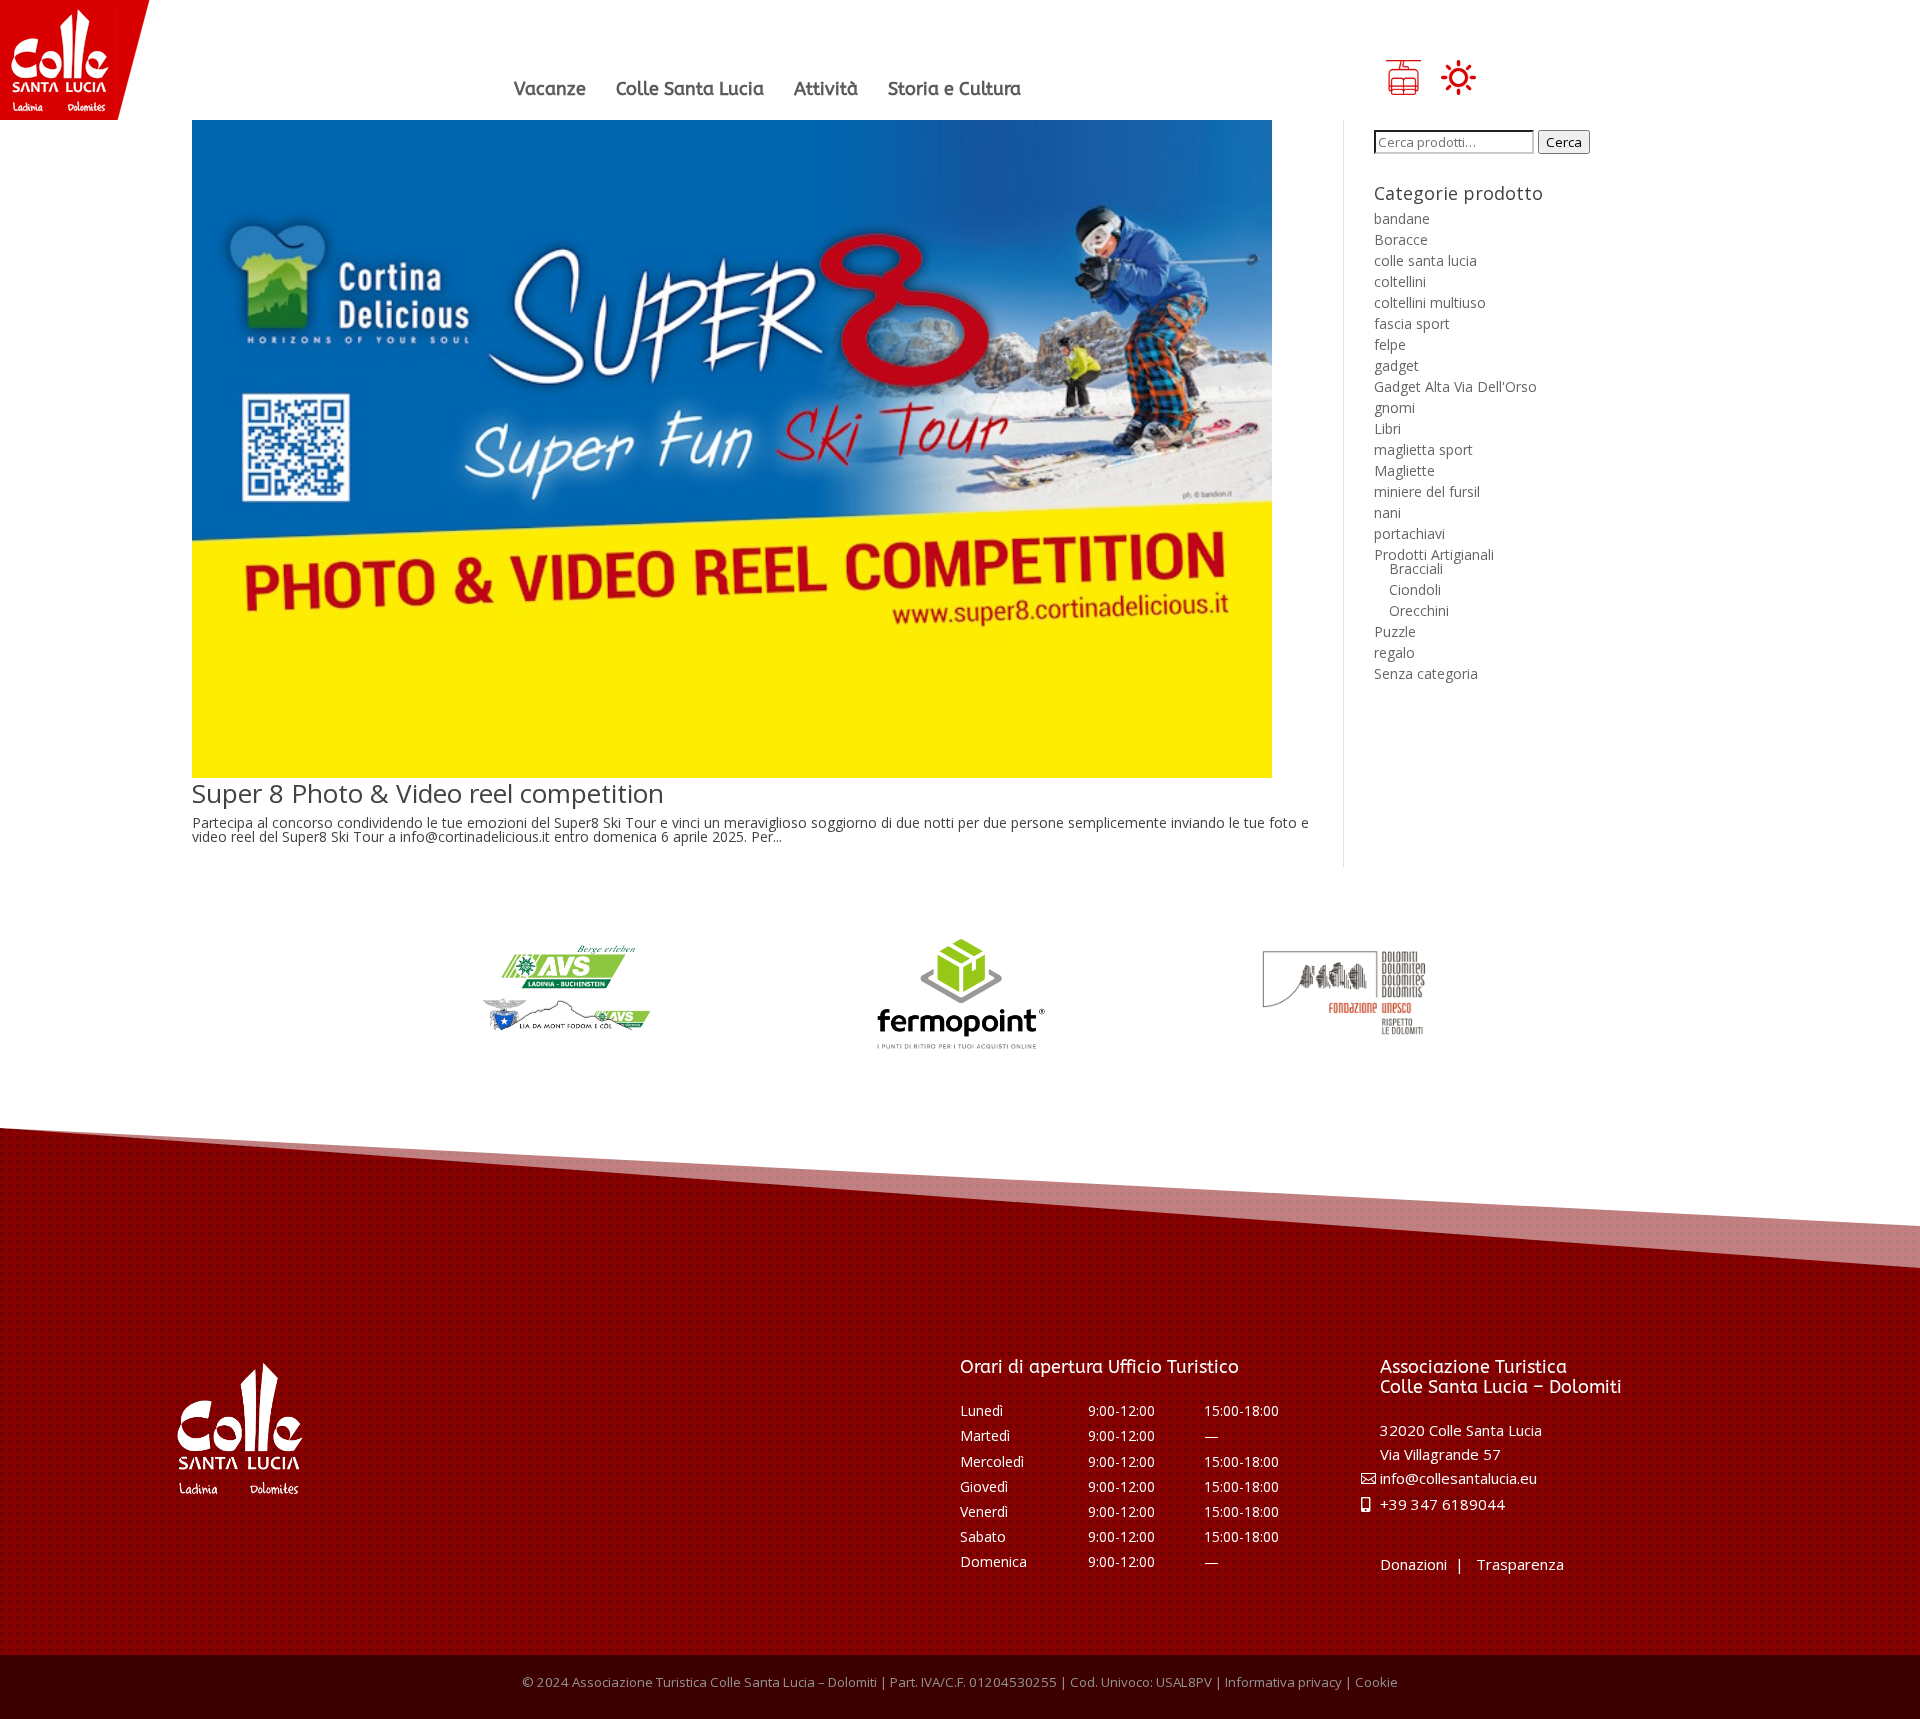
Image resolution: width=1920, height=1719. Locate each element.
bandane (1402, 218)
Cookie (1376, 1682)
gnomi (1394, 407)
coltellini (1400, 281)
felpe (1390, 344)
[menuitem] (550, 89)
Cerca (1564, 142)
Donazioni (1413, 1564)
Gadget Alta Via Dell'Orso (1455, 386)
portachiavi (1409, 533)
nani (1387, 512)
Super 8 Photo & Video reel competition (428, 793)
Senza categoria (1426, 673)
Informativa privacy (1283, 1682)
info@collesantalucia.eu (1458, 1478)
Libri (1387, 428)
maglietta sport (1423, 449)
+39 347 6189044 (1442, 1504)
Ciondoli (1415, 589)
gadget (1396, 365)
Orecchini (1419, 610)
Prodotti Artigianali (1434, 554)
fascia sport (1412, 323)
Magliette (1404, 470)
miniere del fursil (1427, 491)
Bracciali (1416, 568)
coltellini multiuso (1430, 302)
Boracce (1401, 239)
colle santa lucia (1425, 260)
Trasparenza (1520, 1564)
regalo (1394, 652)
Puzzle (1395, 631)
